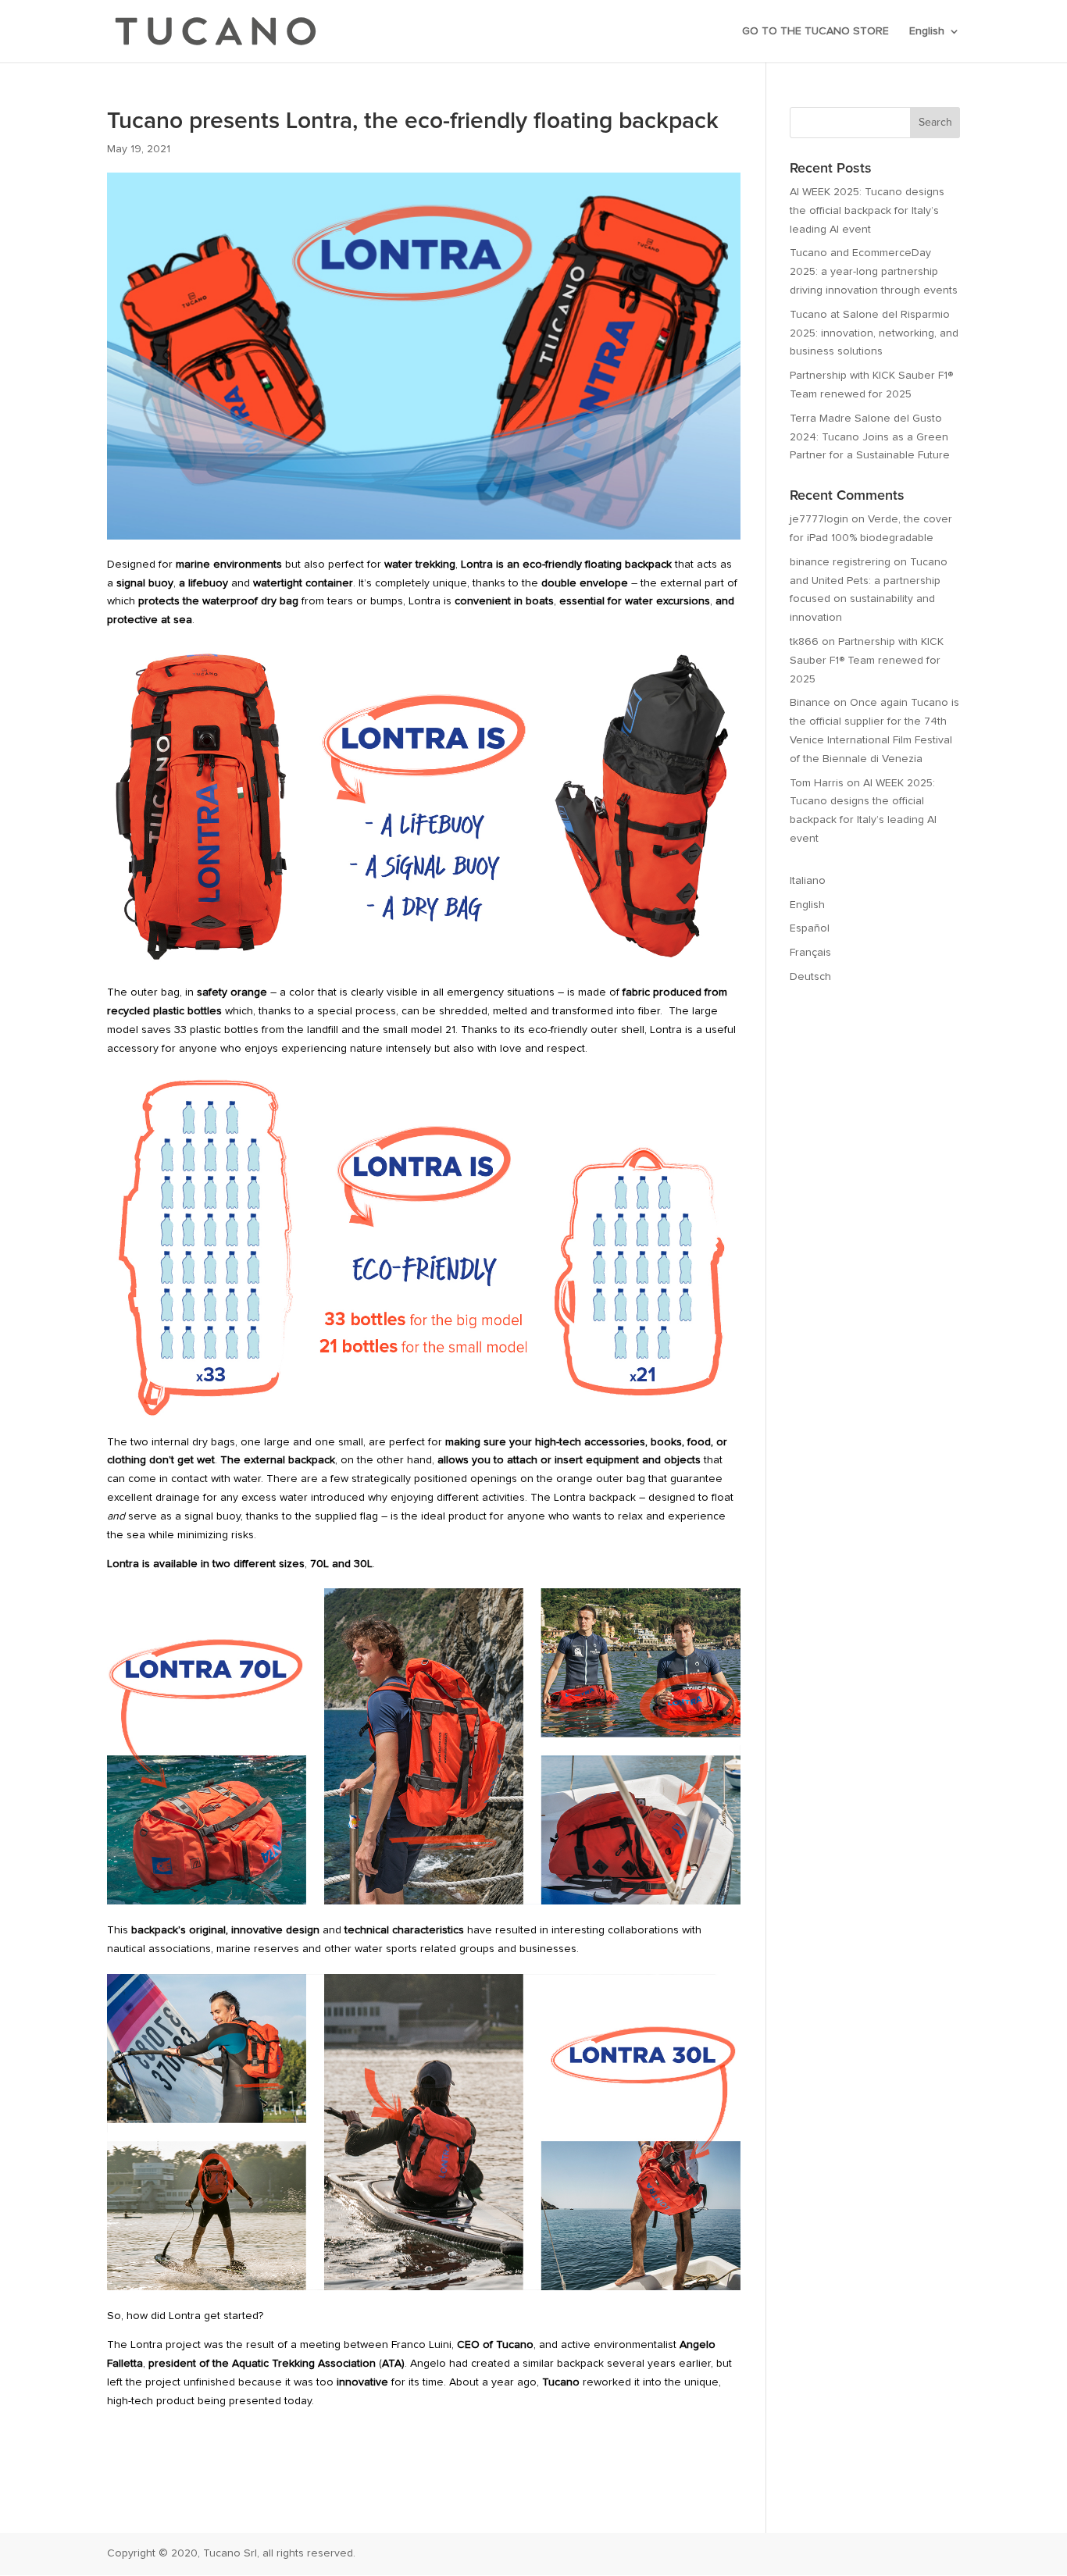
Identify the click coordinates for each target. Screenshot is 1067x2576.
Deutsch (810, 977)
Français (810, 953)
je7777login (819, 519)
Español (810, 928)
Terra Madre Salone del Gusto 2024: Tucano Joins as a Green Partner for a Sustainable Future (870, 437)
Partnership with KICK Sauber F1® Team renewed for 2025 (867, 661)
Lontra (477, 565)
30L (363, 1564)
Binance (810, 703)
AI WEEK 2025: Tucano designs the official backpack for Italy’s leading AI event (867, 211)
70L (319, 1564)
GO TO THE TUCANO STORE (815, 31)
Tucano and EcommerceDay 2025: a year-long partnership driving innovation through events (874, 272)
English (927, 31)
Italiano (808, 881)
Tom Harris (817, 783)
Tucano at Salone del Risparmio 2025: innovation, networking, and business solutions (874, 333)
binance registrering (840, 562)
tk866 (804, 642)
